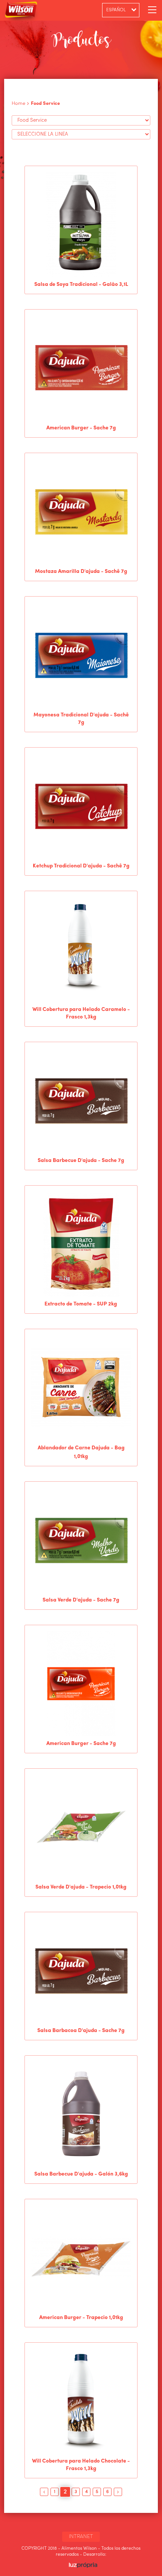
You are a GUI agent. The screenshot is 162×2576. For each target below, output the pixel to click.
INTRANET (81, 2537)
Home (18, 103)
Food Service (45, 103)
